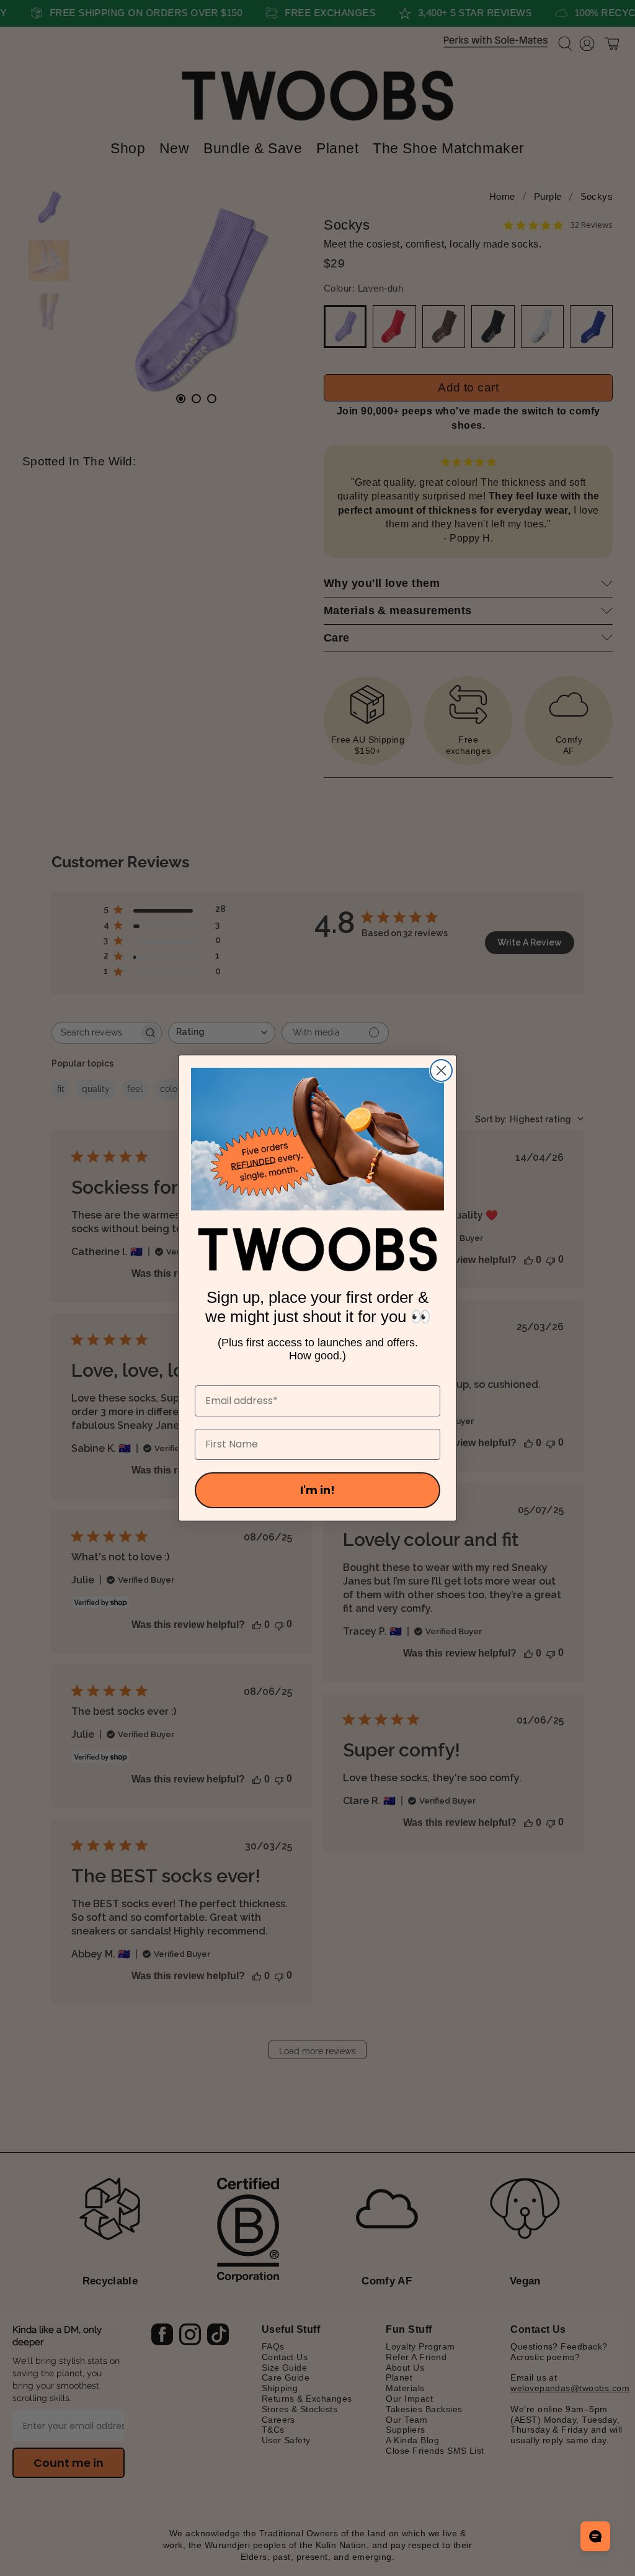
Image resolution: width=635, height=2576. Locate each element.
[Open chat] (595, 2536)
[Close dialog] (441, 1071)
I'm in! (317, 1490)
